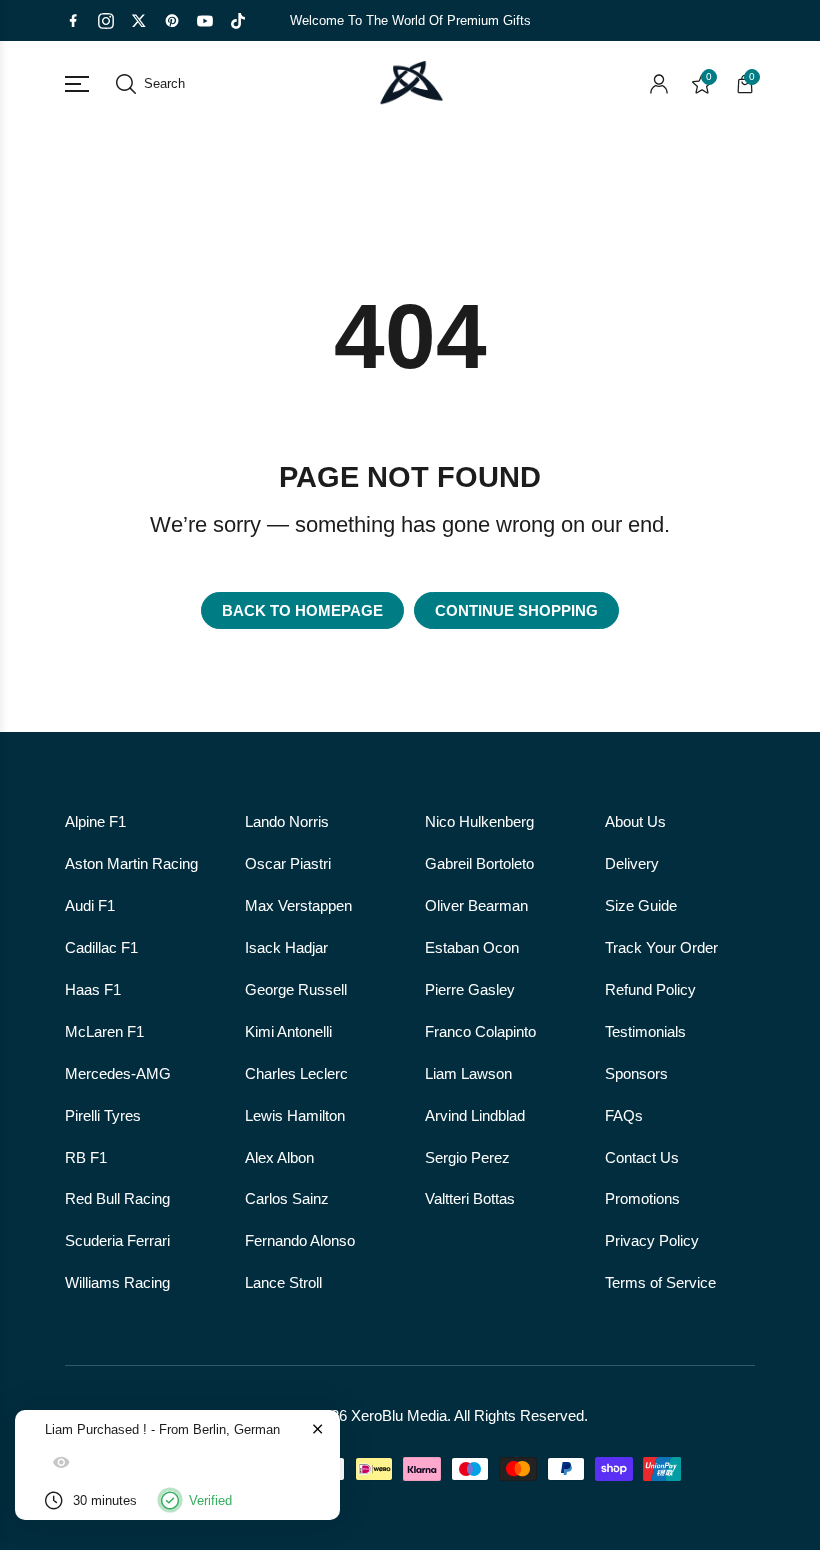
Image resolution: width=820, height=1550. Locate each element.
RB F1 (86, 1158)
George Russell (296, 990)
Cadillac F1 (101, 948)
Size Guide (641, 906)
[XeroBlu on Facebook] (73, 20)
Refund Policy (650, 990)
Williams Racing (117, 1283)
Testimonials (645, 1032)
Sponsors (636, 1074)
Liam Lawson (468, 1074)
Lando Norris (287, 822)
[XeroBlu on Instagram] (106, 21)
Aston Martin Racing (131, 864)
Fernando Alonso (300, 1241)
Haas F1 (93, 990)
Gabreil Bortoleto (479, 864)
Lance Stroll (283, 1283)
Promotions (642, 1199)
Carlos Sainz (287, 1199)
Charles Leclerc (296, 1074)
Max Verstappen (298, 906)
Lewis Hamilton (295, 1116)
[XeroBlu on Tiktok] (238, 21)
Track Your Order (661, 948)
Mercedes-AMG (118, 1074)
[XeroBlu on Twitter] (139, 20)
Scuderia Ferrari (117, 1241)
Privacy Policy (652, 1241)
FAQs (624, 1116)
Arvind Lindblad (475, 1116)
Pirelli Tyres (103, 1116)
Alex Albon (279, 1158)
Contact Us (642, 1158)
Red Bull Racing (117, 1199)
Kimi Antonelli (288, 1032)
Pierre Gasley (470, 990)
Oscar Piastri (288, 864)
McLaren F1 (104, 1032)
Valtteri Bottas (470, 1199)
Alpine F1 (95, 822)
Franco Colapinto (480, 1032)
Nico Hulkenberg (479, 822)
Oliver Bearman (476, 906)
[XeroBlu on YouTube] (205, 21)
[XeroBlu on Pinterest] (172, 20)
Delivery (632, 864)
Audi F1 (90, 906)
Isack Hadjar (286, 948)
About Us (635, 822)
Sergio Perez (467, 1158)
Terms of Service (660, 1283)
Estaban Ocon (472, 948)
